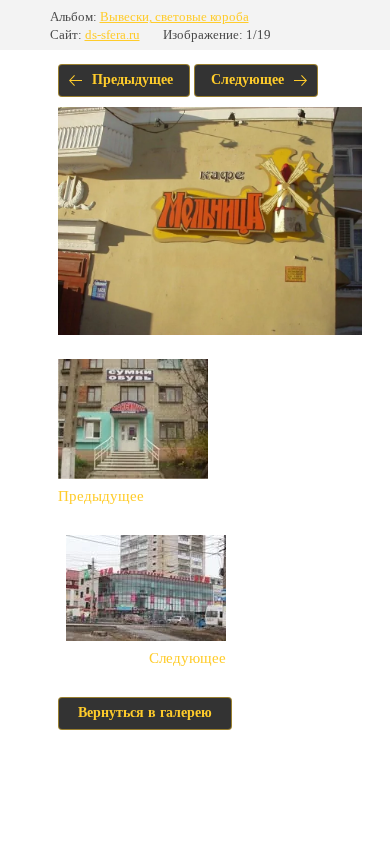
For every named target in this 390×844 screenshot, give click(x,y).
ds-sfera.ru (112, 34)
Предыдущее (132, 79)
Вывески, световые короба (174, 16)
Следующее (247, 79)
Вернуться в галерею (145, 712)
